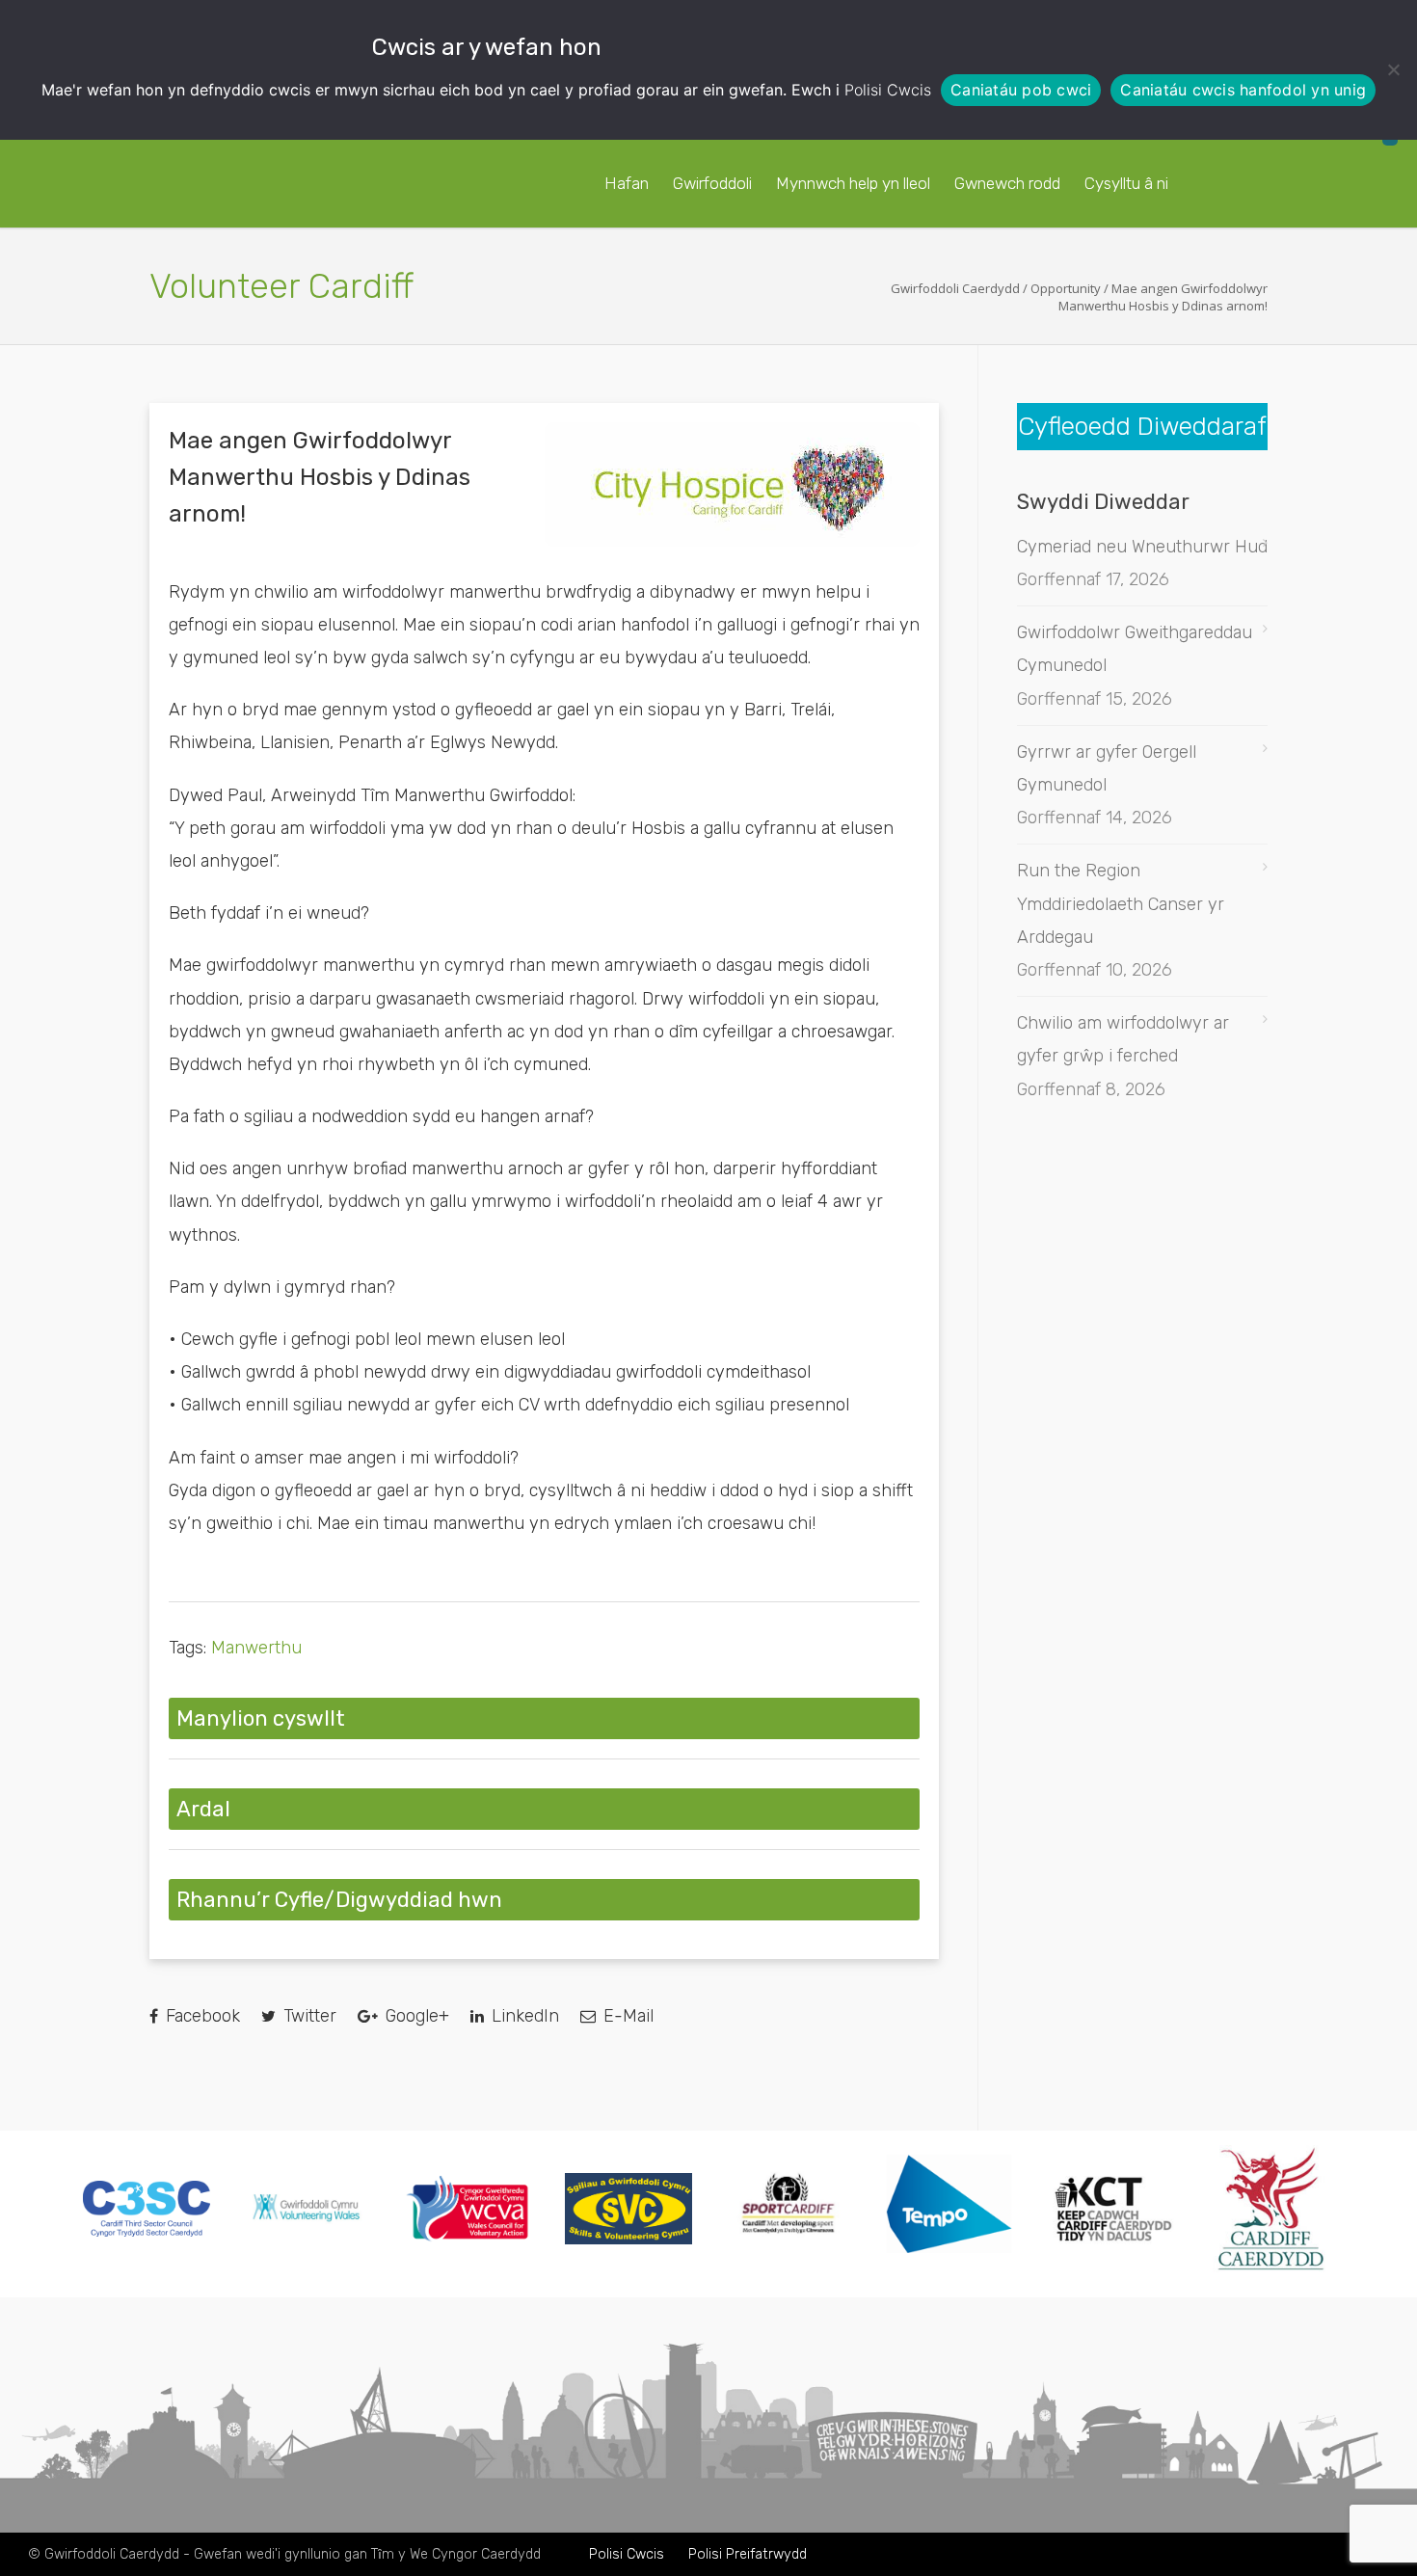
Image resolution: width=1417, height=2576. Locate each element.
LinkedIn (523, 2016)
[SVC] (628, 2239)
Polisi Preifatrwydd (748, 2554)
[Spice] (949, 2267)
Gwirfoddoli (712, 183)
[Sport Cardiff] (789, 2255)
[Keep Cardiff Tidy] (1110, 2267)
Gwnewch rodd (1007, 183)
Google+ (415, 2016)
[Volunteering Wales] (307, 2224)
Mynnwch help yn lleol (853, 183)
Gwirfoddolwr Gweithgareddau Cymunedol (1135, 649)
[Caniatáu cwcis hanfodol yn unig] (1393, 69)
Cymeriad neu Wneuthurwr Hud (1142, 547)
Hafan (627, 183)
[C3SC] (147, 2231)
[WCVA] (468, 2237)
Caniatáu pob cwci (1021, 90)
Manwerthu (256, 1648)
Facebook (201, 2016)
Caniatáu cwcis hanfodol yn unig (1243, 90)
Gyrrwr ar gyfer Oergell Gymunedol (1107, 768)
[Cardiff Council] (1270, 2267)
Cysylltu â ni (1126, 183)
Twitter (307, 2016)
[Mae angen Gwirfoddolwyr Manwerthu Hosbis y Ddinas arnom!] (733, 484)
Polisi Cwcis (888, 90)
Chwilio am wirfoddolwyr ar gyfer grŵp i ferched (1123, 1039)
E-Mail (626, 2016)
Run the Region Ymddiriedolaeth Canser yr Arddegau (1121, 903)
